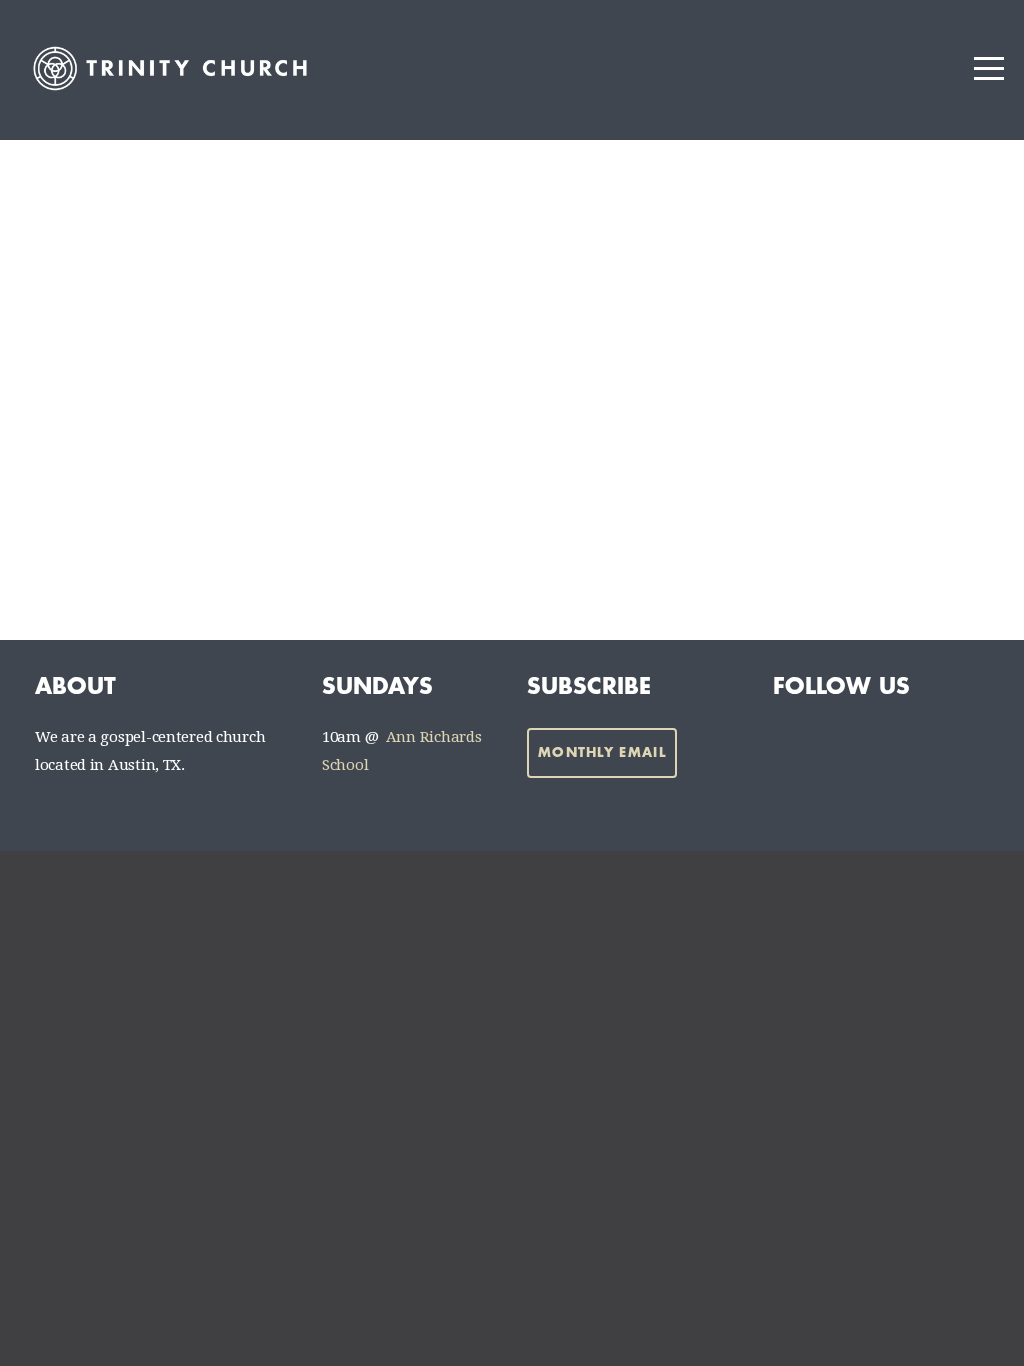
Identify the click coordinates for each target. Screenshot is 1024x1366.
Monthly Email (602, 752)
